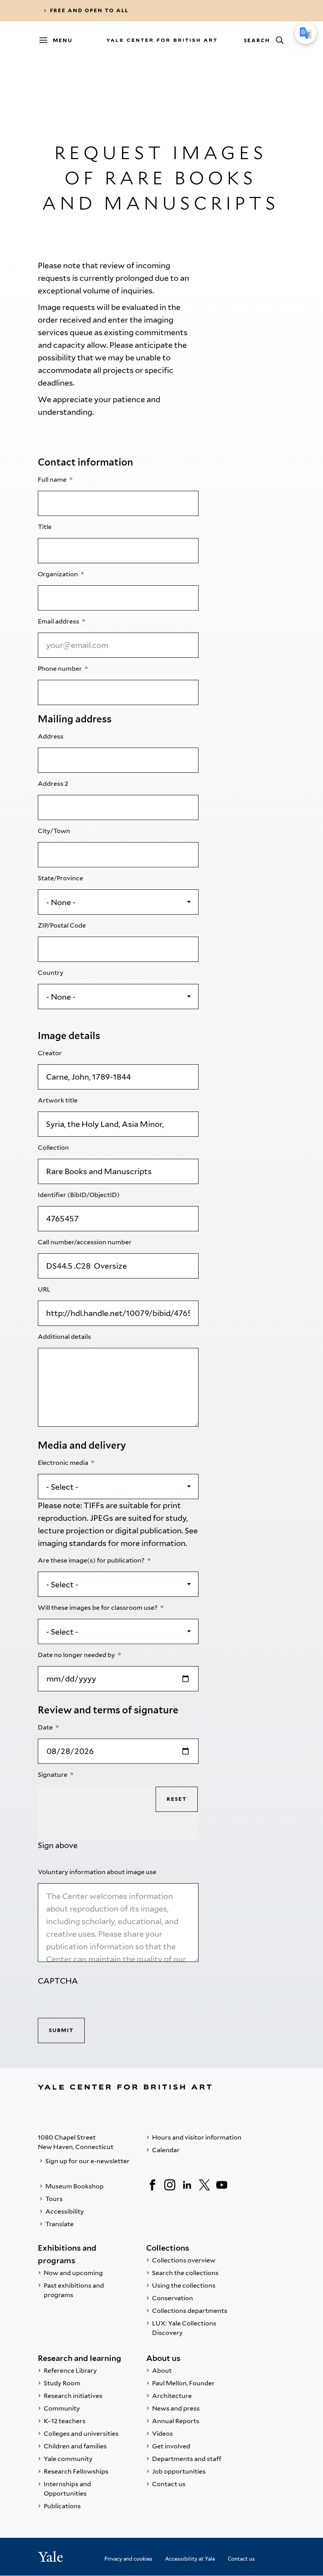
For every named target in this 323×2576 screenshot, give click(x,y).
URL (45, 1289)
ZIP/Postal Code (62, 925)
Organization (58, 574)
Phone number (60, 669)
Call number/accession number (85, 1242)
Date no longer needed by (77, 1655)
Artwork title (58, 1100)
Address (51, 736)
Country (51, 973)
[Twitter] (204, 2185)
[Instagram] (170, 2185)
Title (45, 527)
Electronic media (64, 1463)
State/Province (61, 878)
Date (46, 1727)
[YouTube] (222, 2185)
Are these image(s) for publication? (92, 1560)
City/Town (55, 831)
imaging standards (72, 1543)
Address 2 (54, 784)
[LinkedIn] (187, 2185)
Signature (53, 1775)
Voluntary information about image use (98, 1872)
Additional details (65, 1337)
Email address (59, 621)
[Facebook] (152, 2185)
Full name (53, 480)
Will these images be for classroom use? (98, 1608)
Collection (54, 1148)
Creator (50, 1053)
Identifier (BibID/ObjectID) (79, 1195)
